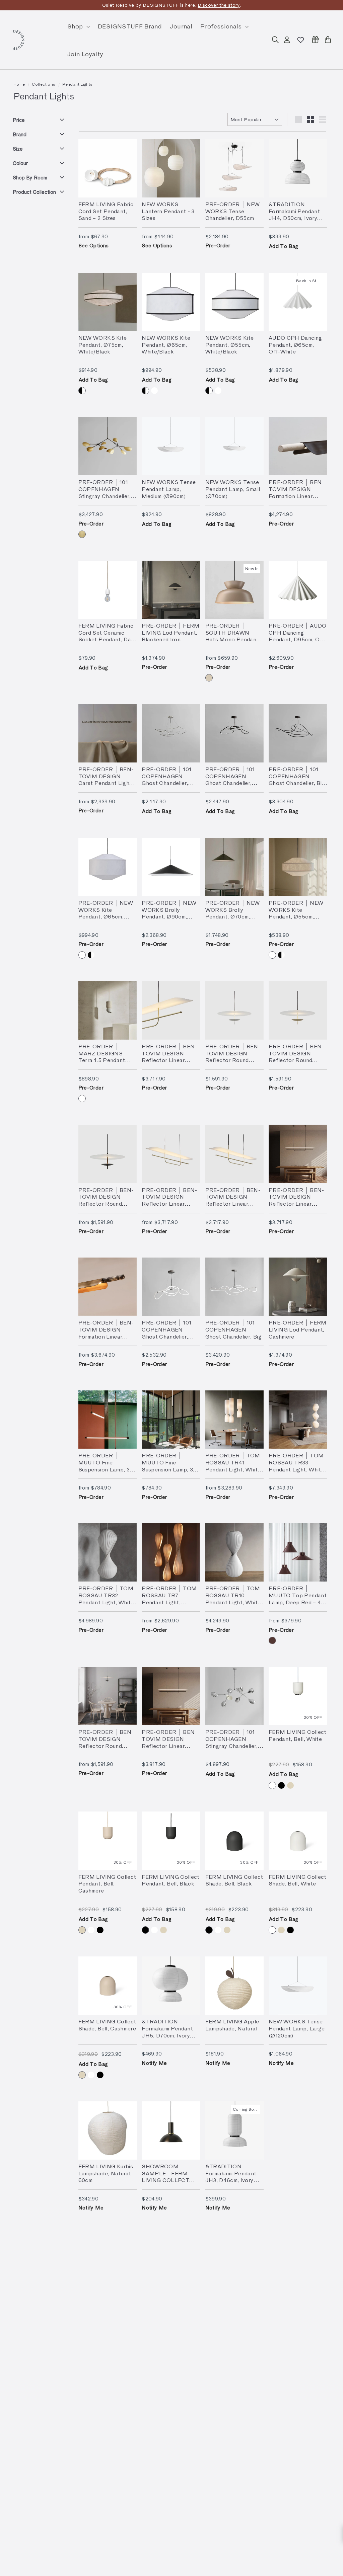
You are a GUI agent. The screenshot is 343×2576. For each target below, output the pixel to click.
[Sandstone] (209, 678)
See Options (94, 245)
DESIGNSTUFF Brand (130, 26)
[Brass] (82, 534)
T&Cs (231, 5)
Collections (44, 84)
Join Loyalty (85, 54)
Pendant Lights (77, 84)
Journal (181, 26)
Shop (76, 26)
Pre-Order (218, 245)
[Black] (281, 1785)
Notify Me (154, 2063)
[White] (154, 391)
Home (19, 84)
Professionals (222, 26)
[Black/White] (82, 391)
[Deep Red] (272, 1640)
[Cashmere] (290, 1785)
